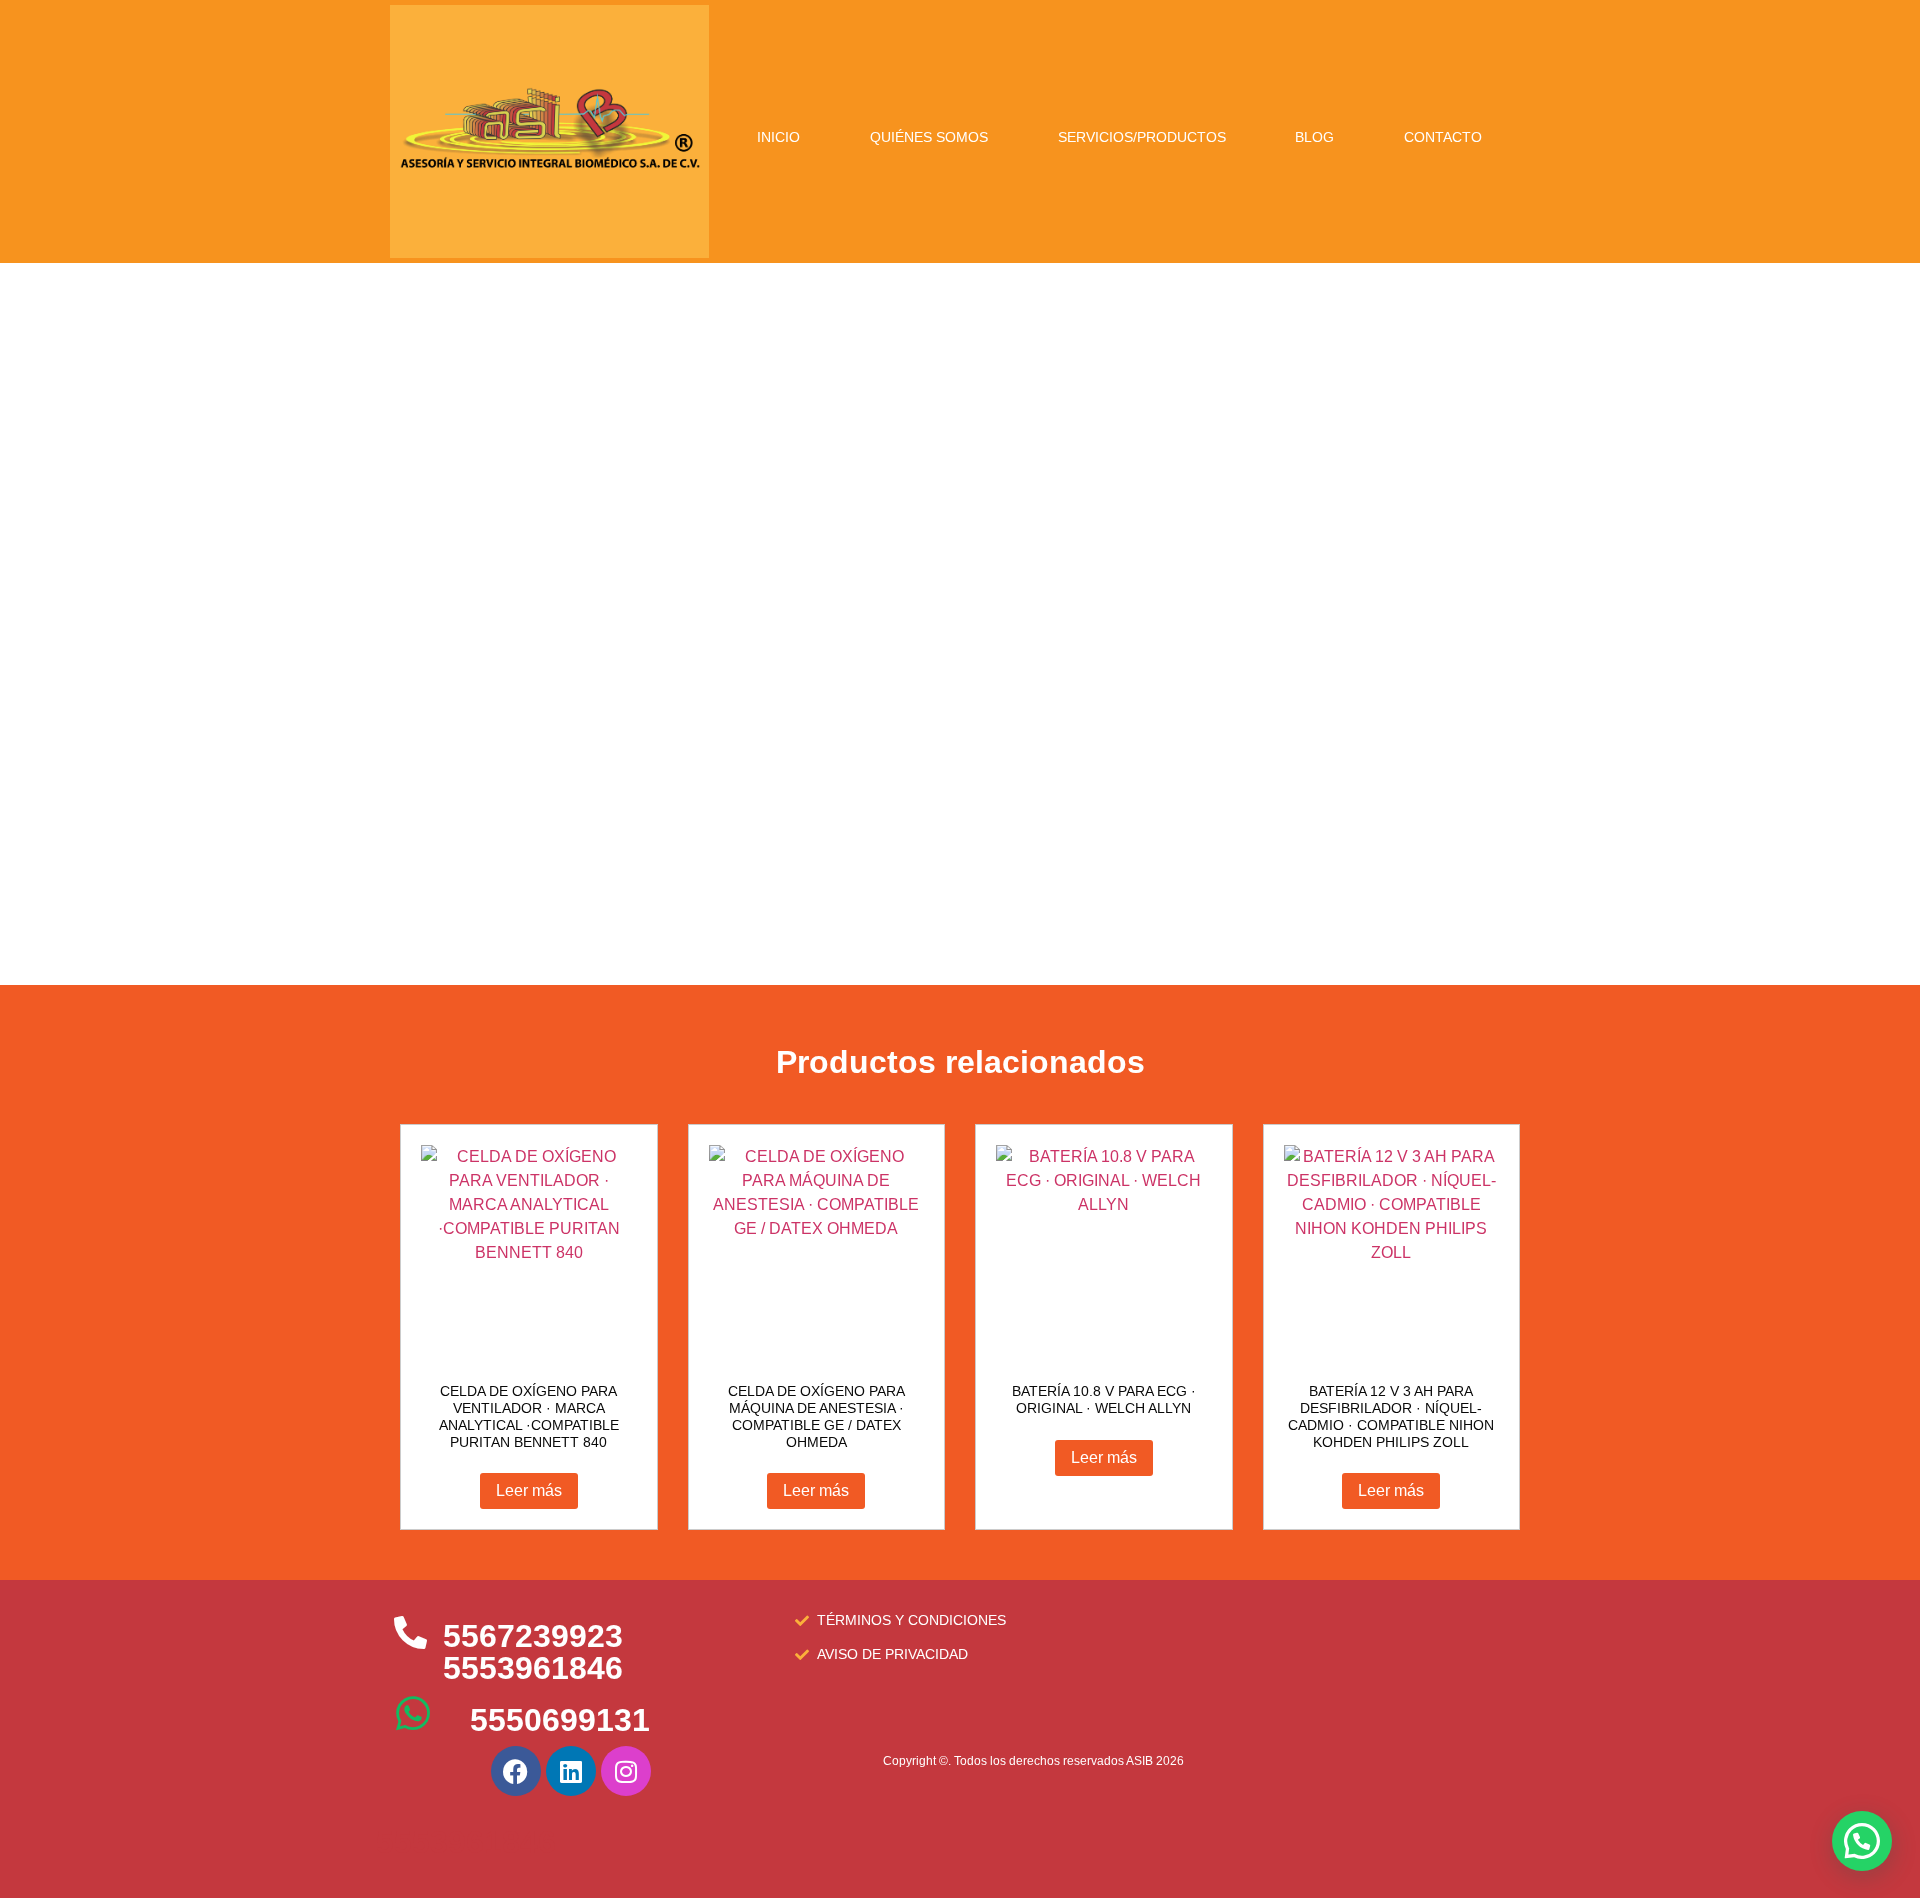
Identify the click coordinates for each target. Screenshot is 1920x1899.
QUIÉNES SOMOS (929, 137)
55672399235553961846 (533, 1652)
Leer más (529, 1490)
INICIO (778, 137)
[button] (1862, 1841)
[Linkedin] (571, 1771)
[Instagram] (626, 1771)
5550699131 (560, 1720)
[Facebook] (516, 1771)
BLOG (1314, 137)
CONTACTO (1443, 137)
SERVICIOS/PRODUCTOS (1142, 137)
